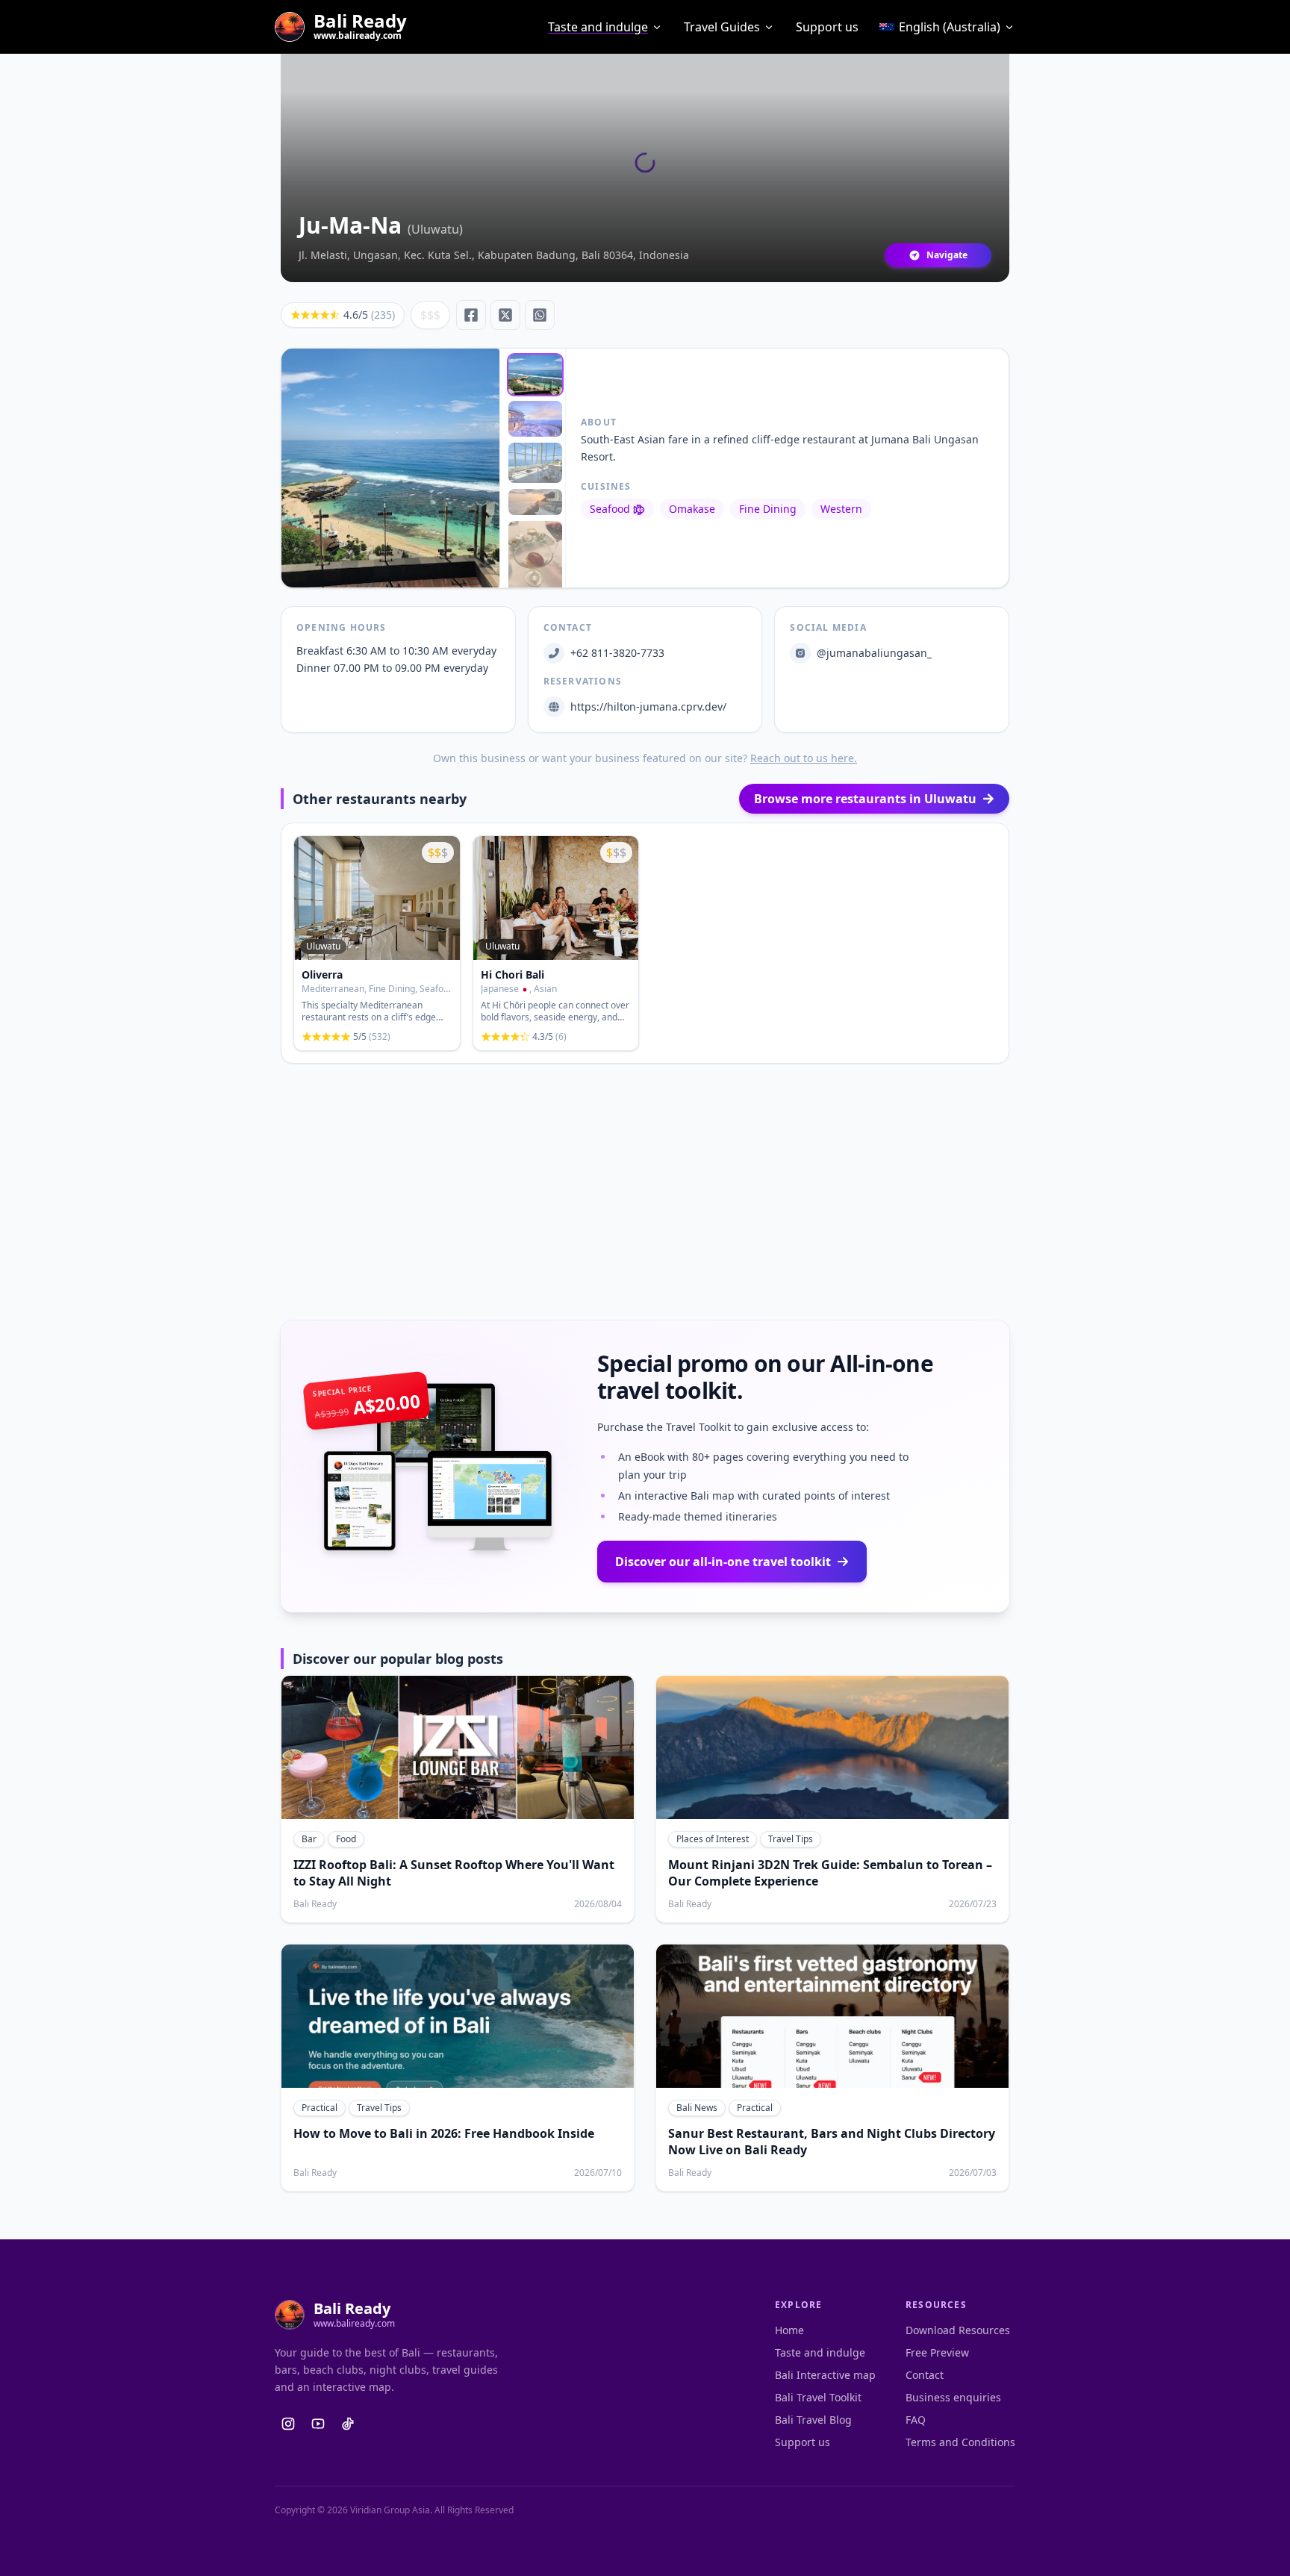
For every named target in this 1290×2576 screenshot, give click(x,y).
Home (789, 2330)
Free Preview (937, 2352)
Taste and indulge (598, 27)
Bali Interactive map (825, 2375)
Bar (309, 1839)
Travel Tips (791, 1839)
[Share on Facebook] (471, 315)
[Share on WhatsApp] (540, 315)
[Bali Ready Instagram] (288, 2424)
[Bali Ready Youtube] (318, 2424)
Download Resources (958, 2330)
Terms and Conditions (960, 2442)
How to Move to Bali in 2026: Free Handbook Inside (444, 2133)
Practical (320, 2108)
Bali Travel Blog (813, 2420)
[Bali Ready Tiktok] (348, 2424)
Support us (827, 27)
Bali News (697, 2108)
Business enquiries (953, 2397)
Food (346, 1839)
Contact (925, 2375)
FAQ (916, 2420)
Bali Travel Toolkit (818, 2397)
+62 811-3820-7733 (617, 653)
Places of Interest (713, 1839)
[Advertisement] (645, 1192)
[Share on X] (505, 315)
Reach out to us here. (804, 758)
